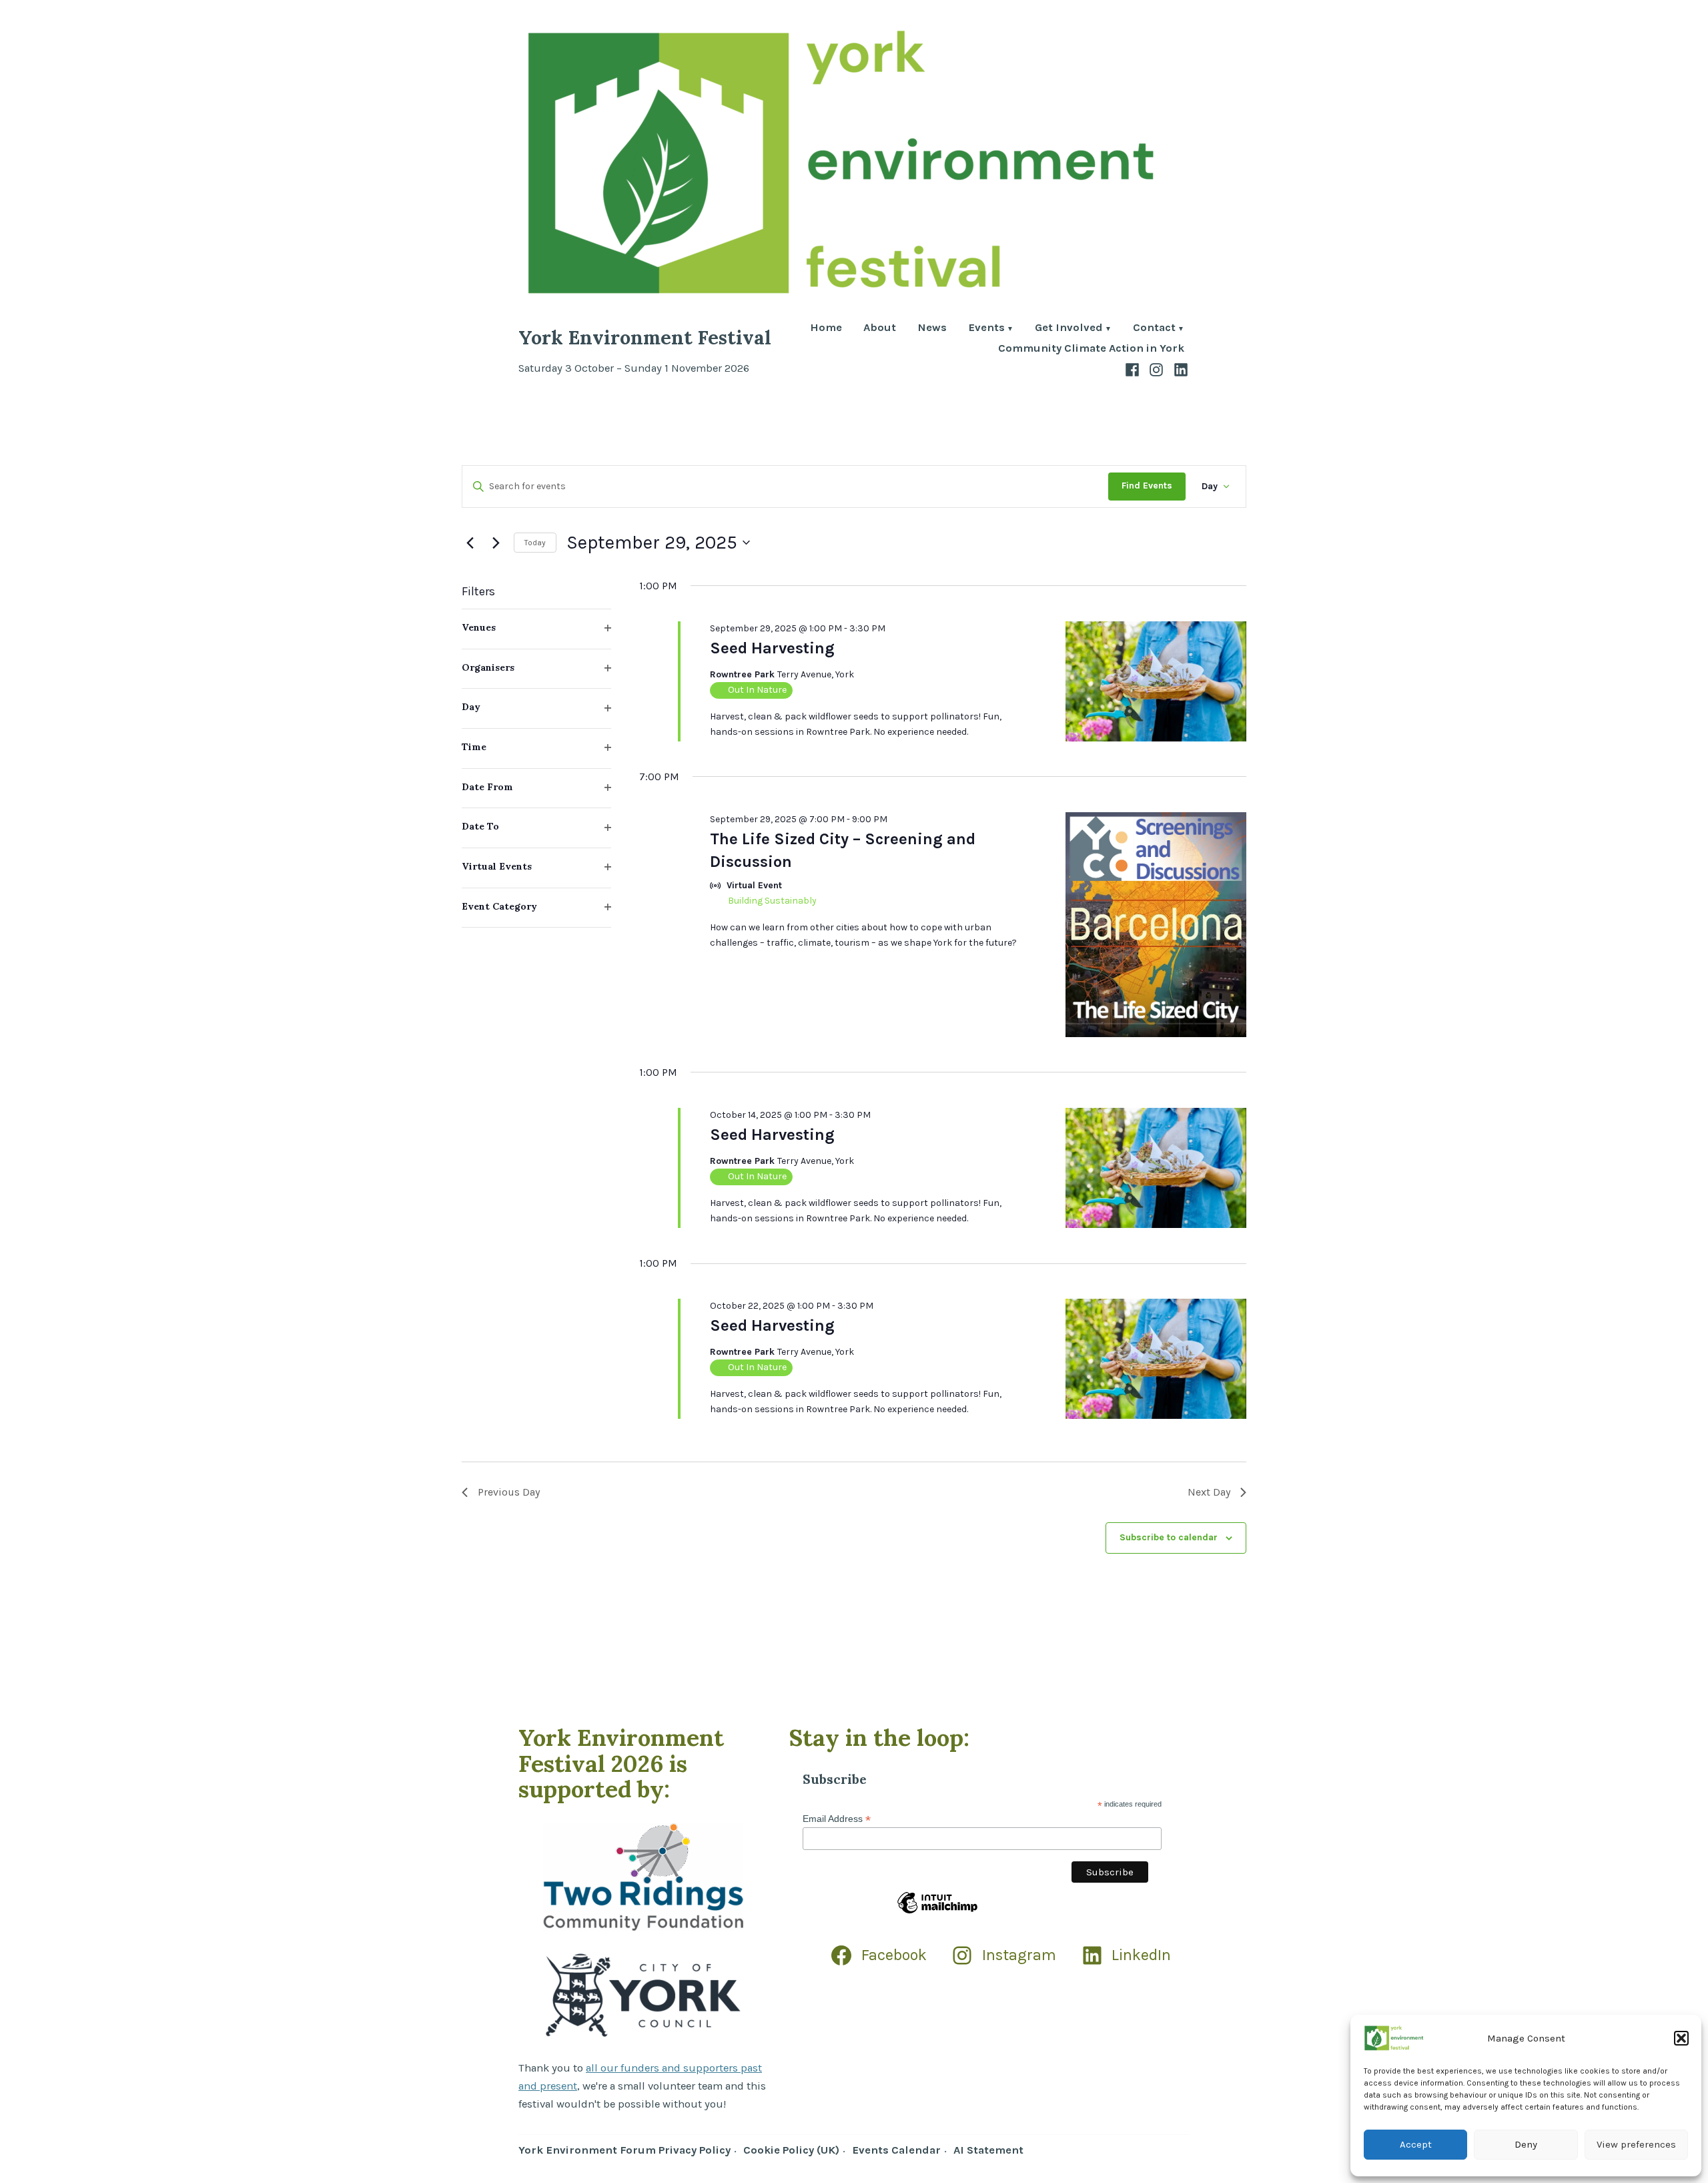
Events (986, 329)
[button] (1681, 2038)
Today (535, 543)
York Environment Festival (645, 337)
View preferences (1636, 2144)
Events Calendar (896, 2150)
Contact (1154, 329)
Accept (1416, 2144)
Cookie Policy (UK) (791, 2150)
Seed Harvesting (772, 648)
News (932, 329)
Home (826, 329)
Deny (1526, 2144)
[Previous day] (470, 543)
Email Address (837, 1819)
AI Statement (988, 2150)
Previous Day (509, 1492)
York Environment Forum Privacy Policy (624, 2150)
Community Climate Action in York (1091, 349)
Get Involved (1069, 329)
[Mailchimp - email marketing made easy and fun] (937, 1913)
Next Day (1209, 1492)
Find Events (1147, 486)
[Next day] (496, 543)
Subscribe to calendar (1169, 1538)
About (880, 329)
